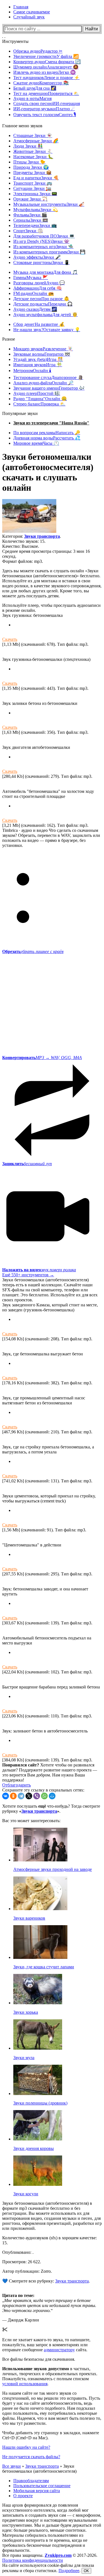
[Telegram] (21, 1796)
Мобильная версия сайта (37, 2491)
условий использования (25, 2384)
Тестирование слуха (48, 377)
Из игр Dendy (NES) (41, 241)
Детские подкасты (43, 304)
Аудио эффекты (37, 257)
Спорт (28, 231)
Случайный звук (29, 17)
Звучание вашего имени (49, 388)
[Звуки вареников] (40, 1909)
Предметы (32, 173)
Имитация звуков (38, 365)
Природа (31, 167)
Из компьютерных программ (49, 252)
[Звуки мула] (38, 2048)
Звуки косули (26, 2194)
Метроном (32, 371)
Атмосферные (36, 141)
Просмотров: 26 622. (22, 2262)
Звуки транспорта (42, 536)
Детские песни (41, 299)
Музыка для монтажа (45, 272)
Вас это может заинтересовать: (31, 1821)
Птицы (29, 162)
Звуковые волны (42, 354)
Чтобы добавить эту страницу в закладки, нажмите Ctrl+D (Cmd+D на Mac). (51, 2435)
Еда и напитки (36, 178)
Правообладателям (31, 2481)
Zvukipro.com (58, 2555)
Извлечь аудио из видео (45, 72)
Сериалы (31, 220)
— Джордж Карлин (21, 2320)
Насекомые (33, 157)
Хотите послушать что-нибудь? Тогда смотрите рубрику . (51, 1809)
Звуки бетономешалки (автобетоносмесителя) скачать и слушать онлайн (48, 472)
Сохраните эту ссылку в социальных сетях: (43, 1790)
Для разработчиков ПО (44, 236)
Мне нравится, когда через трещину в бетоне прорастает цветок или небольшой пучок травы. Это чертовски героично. (49, 2305)
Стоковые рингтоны (41, 262)
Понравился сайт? (21, 1765)
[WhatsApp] (44, 1796)
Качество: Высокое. (21, 546)
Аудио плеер (37, 393)
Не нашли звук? (47, 330)
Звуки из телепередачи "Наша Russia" (51, 423)
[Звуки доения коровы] (38, 2139)
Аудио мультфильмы (45, 315)
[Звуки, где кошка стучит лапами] (40, 1957)
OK (86, 2571)
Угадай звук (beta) (38, 359)
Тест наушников (46, 78)
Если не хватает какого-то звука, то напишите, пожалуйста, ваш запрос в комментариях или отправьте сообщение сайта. (46, 2345)
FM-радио (34, 293)
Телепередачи (35, 225)
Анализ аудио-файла (43, 383)
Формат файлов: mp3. (23, 561)
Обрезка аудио (38, 51)
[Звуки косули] (38, 2184)
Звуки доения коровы (34, 2148)
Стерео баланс (39, 404)
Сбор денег (39, 324)
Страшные (33, 135)
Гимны (31, 278)
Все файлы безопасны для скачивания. (39, 2359)
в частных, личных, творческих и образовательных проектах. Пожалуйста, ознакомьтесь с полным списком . (50, 2376)
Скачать (10, 639)
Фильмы (30, 215)
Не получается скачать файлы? (31, 2457)
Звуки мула (24, 2058)
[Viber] (37, 1796)
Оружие (30, 199)
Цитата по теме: (18, 2295)
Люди (28, 146)
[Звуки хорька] (38, 2003)
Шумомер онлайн (46, 67)
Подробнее (69, 2571)
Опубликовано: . (18, 2252)
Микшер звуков (43, 349)
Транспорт (33, 183)
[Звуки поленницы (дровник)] (38, 2094)
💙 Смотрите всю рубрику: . (46, 2281)
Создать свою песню (47, 103)
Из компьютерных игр (43, 247)
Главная (21, 7)
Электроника (35, 194)
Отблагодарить (17, 1785)
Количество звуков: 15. (24, 541)
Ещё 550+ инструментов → (28, 1275)
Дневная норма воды (47, 438)
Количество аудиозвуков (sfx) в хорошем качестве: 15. (50, 2240)
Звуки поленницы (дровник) (40, 2103)
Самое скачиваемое (32, 12)
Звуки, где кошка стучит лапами (44, 1967)
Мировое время (36, 443)
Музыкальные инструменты (49, 204)
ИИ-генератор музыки (44, 109)
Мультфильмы (36, 210)
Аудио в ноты (32, 98)
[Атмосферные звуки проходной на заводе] (40, 1860)
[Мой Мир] (52, 1796)
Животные (33, 151)
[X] (29, 1796)
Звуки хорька (26, 2012)
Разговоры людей (39, 283)
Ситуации (32, 188)
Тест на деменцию (46, 93)
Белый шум (35, 88)
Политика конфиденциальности (33, 2560)
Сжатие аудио (41, 83)
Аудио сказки (35, 309)
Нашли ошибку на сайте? (26, 2447)
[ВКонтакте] (6, 1796)
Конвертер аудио (47, 62)
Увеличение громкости (46, 56)
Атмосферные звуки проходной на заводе (53, 1869)
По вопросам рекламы (47, 433)
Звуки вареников (29, 1918)
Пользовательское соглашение (42, 2486)
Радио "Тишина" (40, 399)
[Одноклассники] (13, 1796)
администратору (59, 2350)
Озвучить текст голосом (45, 115)
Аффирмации (38, 288)
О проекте (23, 2496)
